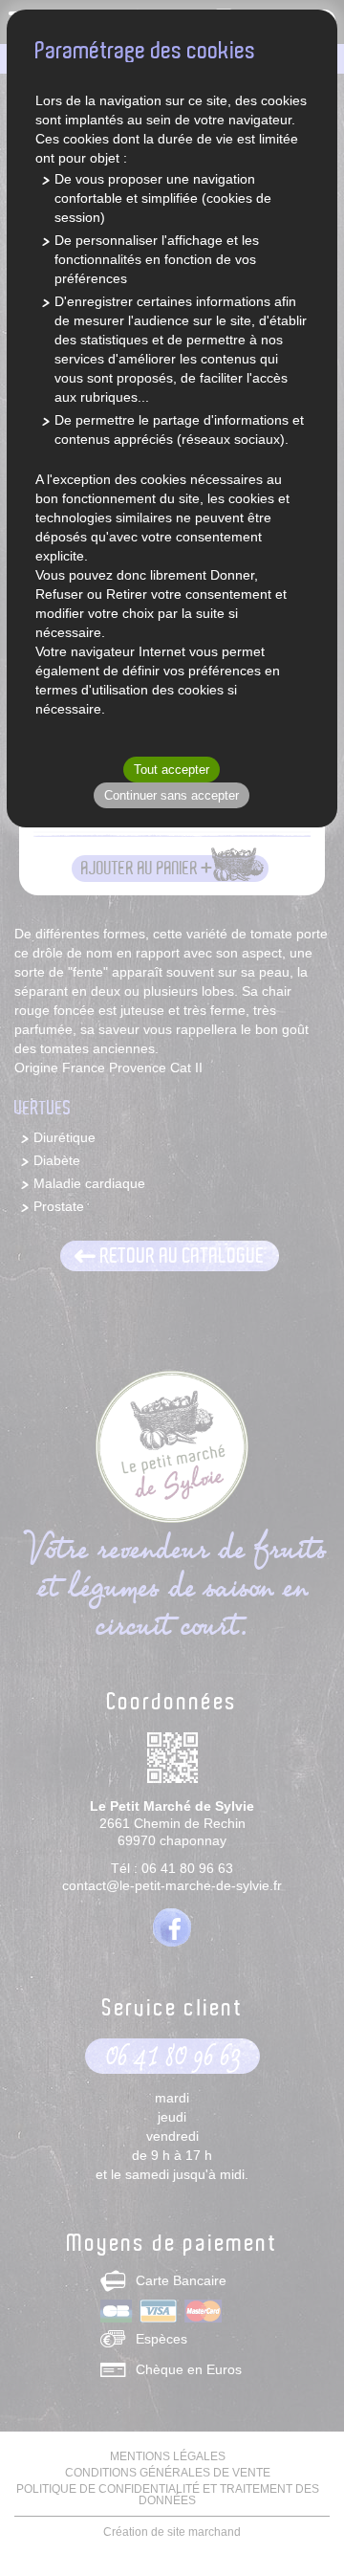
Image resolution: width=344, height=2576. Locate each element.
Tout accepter (172, 770)
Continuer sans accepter (172, 795)
